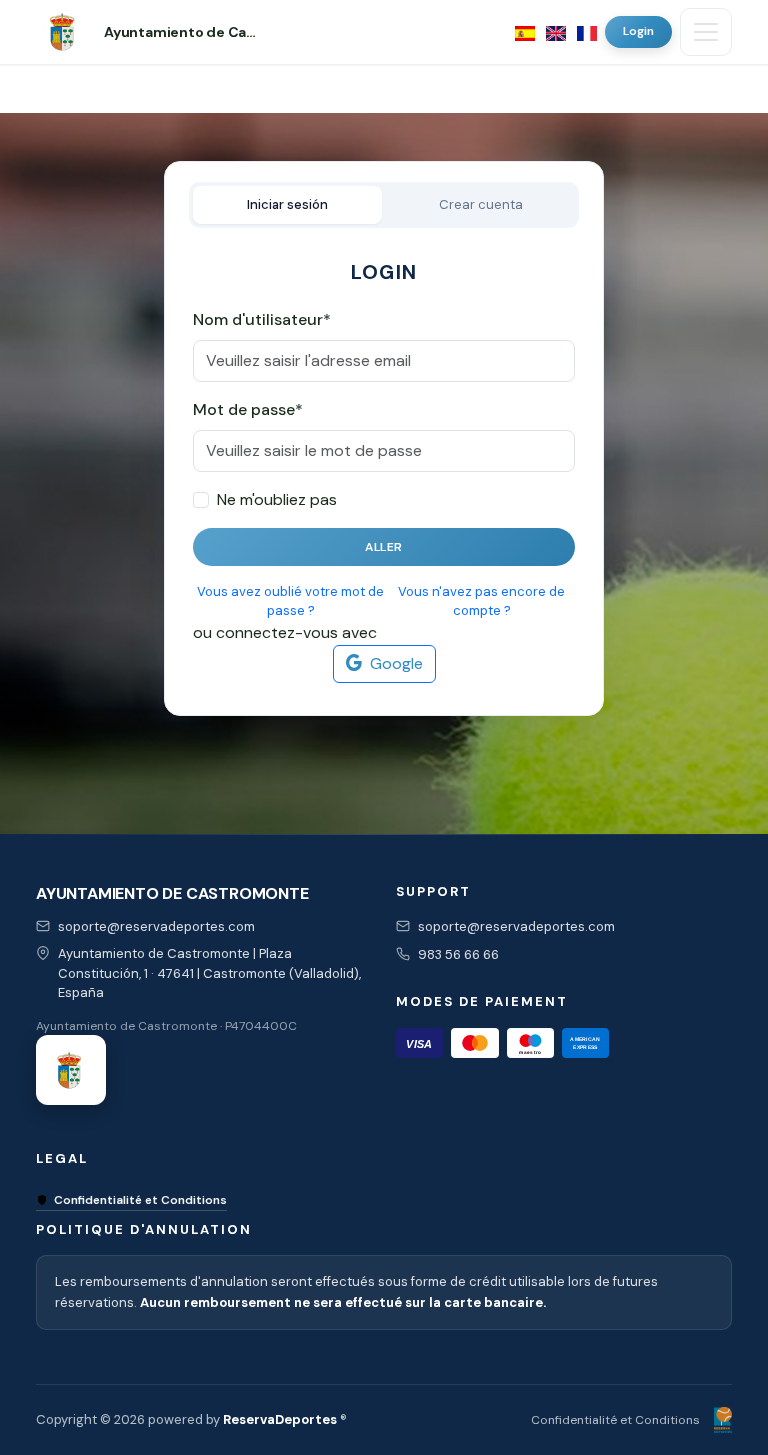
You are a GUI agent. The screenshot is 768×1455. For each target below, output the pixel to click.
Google (396, 663)
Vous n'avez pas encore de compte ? (481, 601)
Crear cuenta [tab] (481, 204)
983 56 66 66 (458, 954)
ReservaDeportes (280, 1419)
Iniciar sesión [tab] (287, 204)
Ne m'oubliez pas (277, 499)
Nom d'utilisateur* (262, 319)
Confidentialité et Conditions (140, 1200)
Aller (384, 547)
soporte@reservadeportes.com (156, 926)
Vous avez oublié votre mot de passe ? (290, 601)
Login (638, 31)
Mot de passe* (248, 409)
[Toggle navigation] (706, 32)
